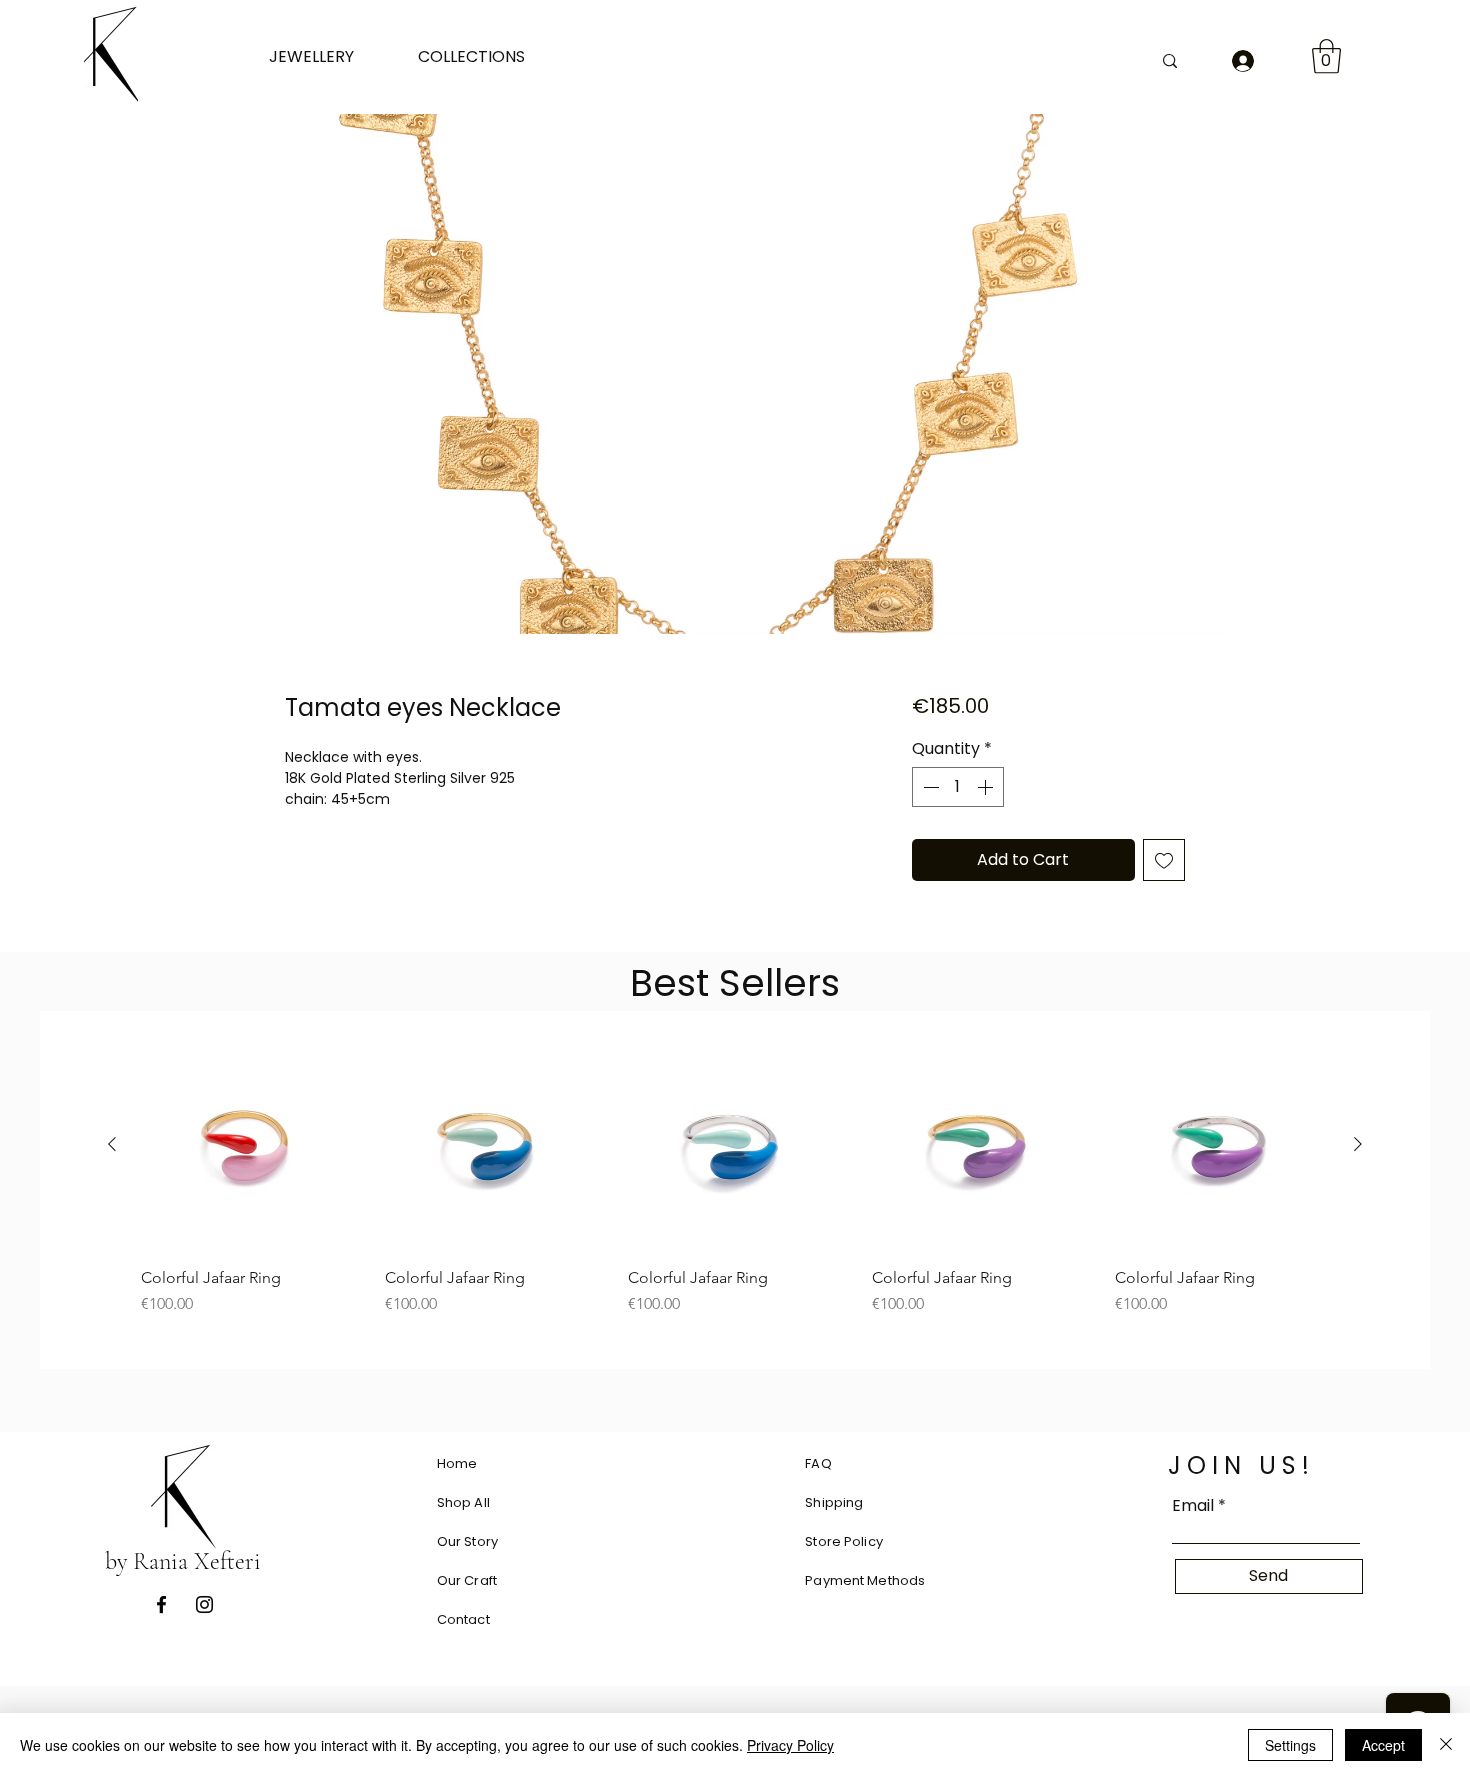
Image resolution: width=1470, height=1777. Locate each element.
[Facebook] (161, 1604)
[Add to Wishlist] (1164, 860)
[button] (328, 56)
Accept (1383, 1745)
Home (457, 1463)
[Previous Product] (112, 1144)
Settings (1290, 1745)
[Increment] (987, 787)
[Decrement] (929, 787)
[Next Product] (1358, 1144)
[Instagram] (204, 1604)
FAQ (818, 1463)
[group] (735, 1177)
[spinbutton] (958, 787)
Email (1193, 1506)
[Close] (1446, 1745)
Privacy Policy (790, 1745)
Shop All (463, 1502)
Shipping (834, 1502)
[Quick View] (248, 1145)
